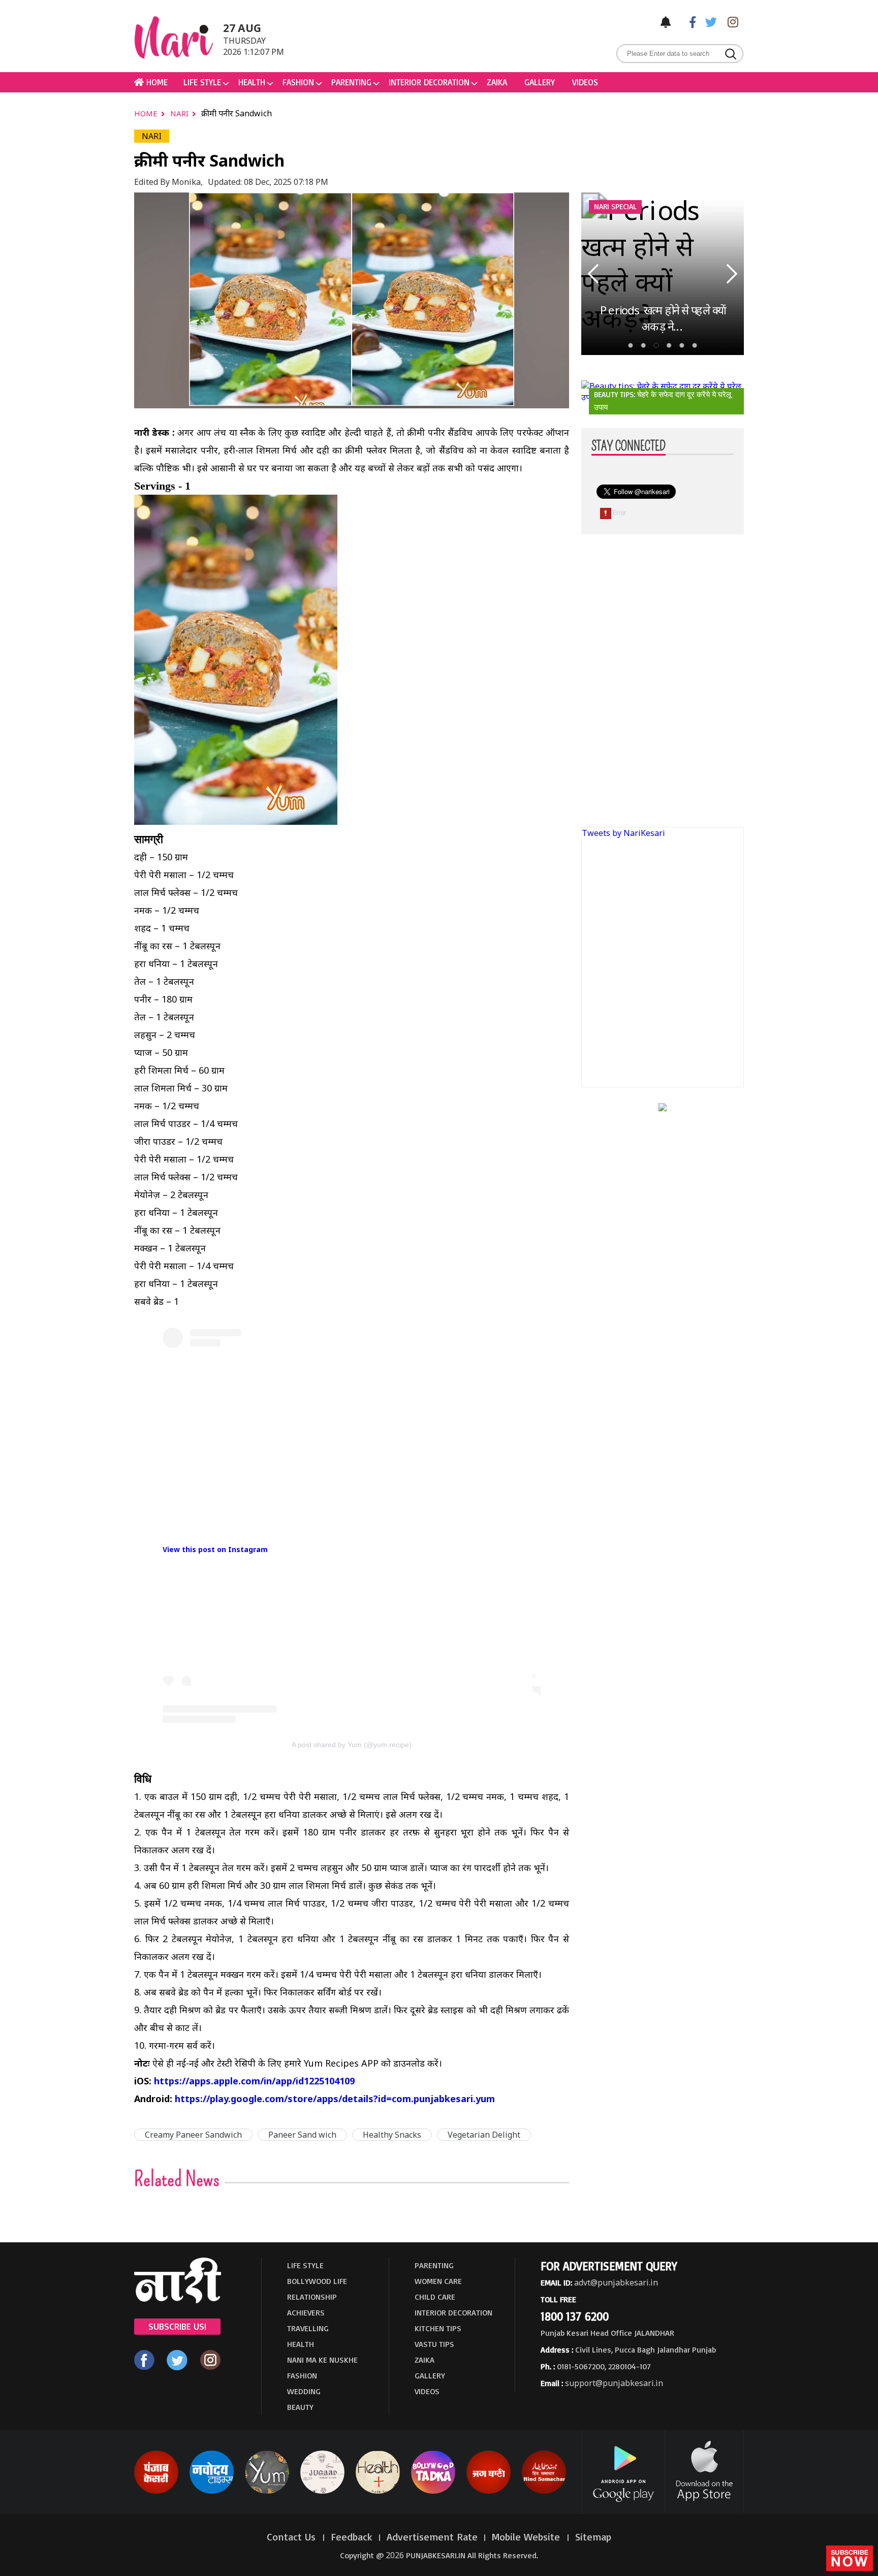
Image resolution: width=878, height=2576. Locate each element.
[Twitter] (709, 22)
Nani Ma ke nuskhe (322, 2360)
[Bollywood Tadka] (433, 2492)
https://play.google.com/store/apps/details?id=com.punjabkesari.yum (335, 2099)
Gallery (540, 82)
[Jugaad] (322, 2492)
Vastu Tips (434, 2344)
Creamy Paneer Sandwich (193, 2135)
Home (147, 113)
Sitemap (593, 2537)
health (252, 82)
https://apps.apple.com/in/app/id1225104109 (254, 2081)
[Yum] (267, 2492)
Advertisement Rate (432, 2537)
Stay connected (629, 446)
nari (180, 113)
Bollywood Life (317, 2281)
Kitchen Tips (438, 2328)
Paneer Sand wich (302, 2135)
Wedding (304, 2391)
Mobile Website (527, 2537)
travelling (308, 2328)
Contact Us (293, 2537)
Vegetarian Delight (484, 2135)
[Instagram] (730, 22)
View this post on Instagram (215, 1549)
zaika (497, 82)
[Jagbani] (489, 2492)
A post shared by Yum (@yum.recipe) (352, 1745)
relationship (312, 2297)
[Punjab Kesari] (156, 2492)
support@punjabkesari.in (614, 2383)
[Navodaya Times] (212, 2492)
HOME (156, 82)
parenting (351, 82)
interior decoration (429, 82)
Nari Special (615, 206)
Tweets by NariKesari (623, 833)
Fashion (298, 82)
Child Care (435, 2297)
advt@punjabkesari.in (616, 2282)
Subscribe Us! (177, 2326)
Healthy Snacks (392, 2135)
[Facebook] (687, 22)
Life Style (202, 82)
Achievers (306, 2312)
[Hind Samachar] (544, 2492)
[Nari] (178, 2300)
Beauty (300, 2407)
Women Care (438, 2281)
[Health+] (378, 2492)
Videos (585, 82)
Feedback (352, 2537)
